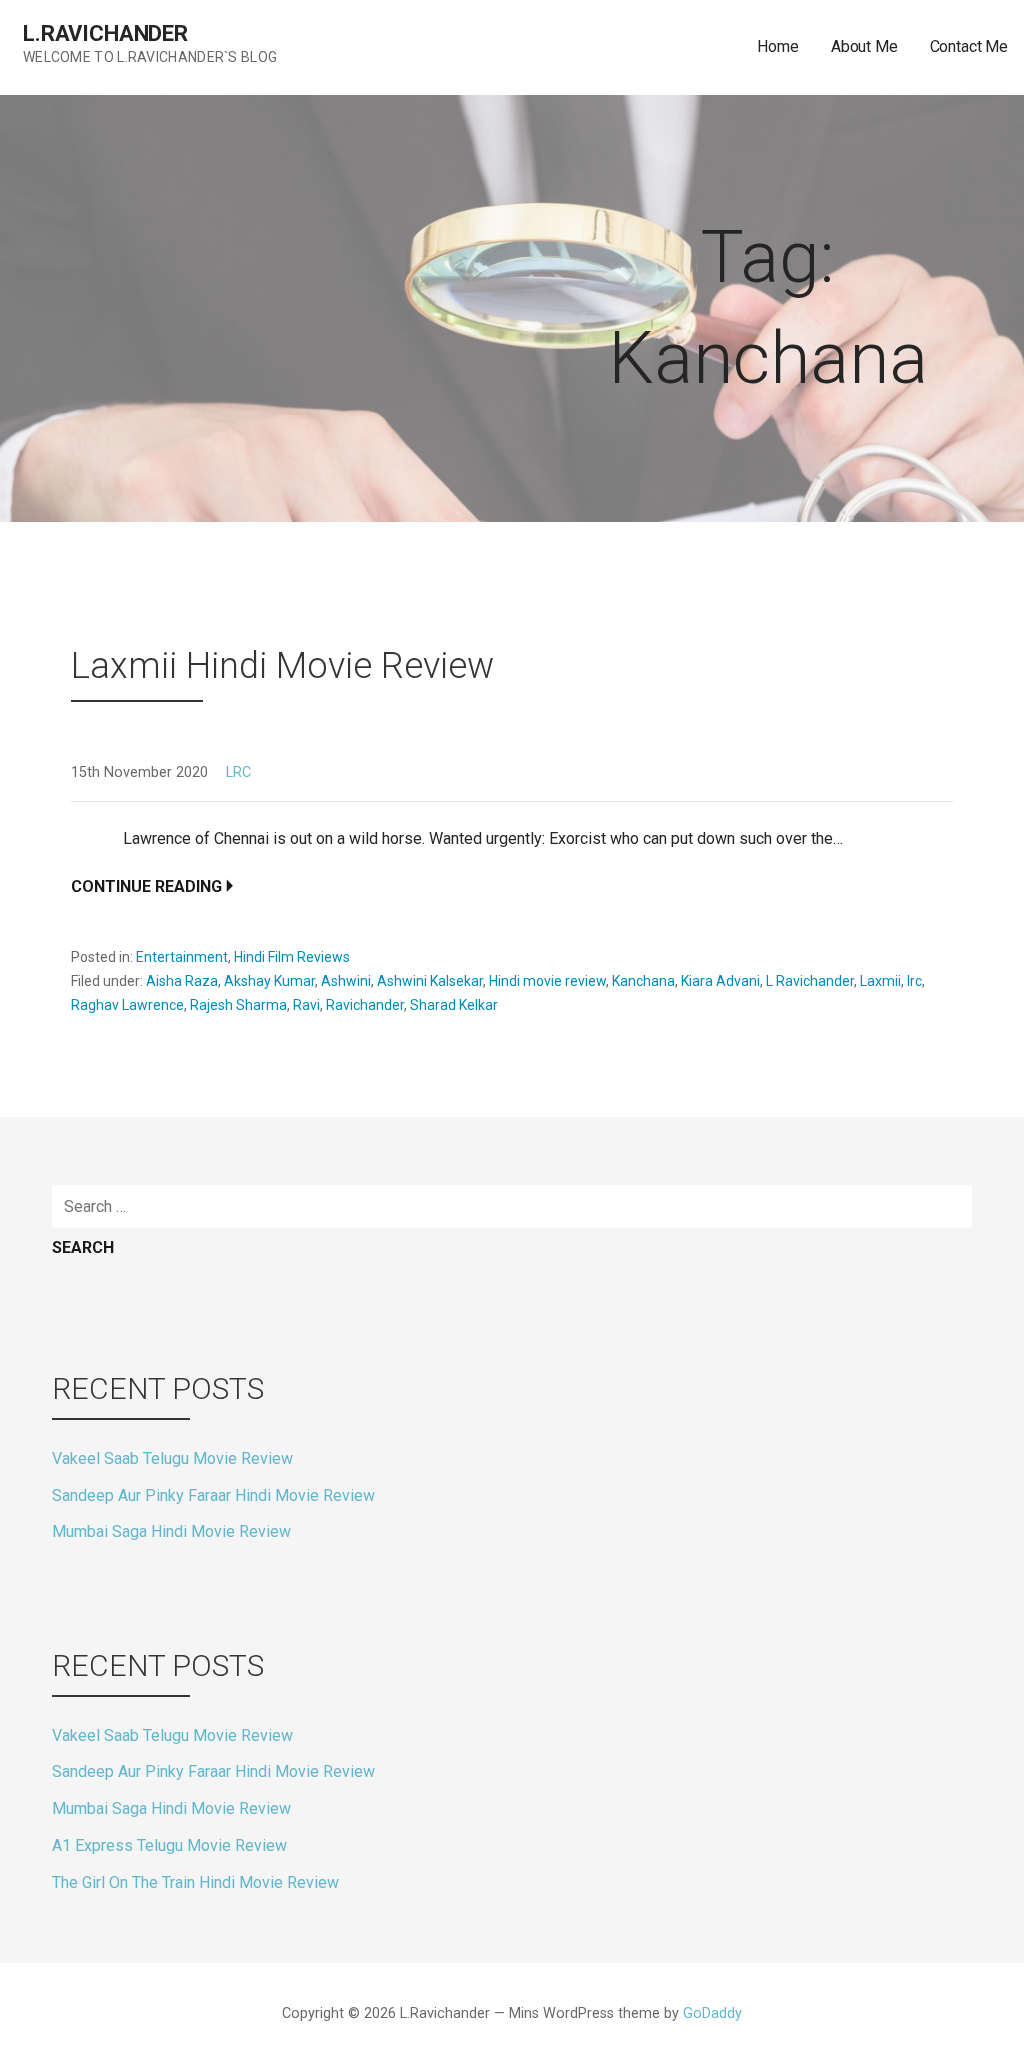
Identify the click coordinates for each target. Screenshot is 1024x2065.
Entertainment (182, 957)
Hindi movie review (547, 981)
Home (777, 46)
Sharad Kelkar (454, 1005)
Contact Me (969, 46)
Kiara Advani (720, 981)
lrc (914, 981)
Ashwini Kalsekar (430, 981)
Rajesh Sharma (238, 1005)
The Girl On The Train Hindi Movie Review (195, 1882)
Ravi (306, 1005)
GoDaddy (712, 2013)
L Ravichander (810, 981)
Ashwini (346, 981)
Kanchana (643, 981)
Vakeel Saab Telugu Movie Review (172, 1458)
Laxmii (880, 981)
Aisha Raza (182, 981)
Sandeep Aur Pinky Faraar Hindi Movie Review (213, 1495)
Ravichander (365, 1005)
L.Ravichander (105, 33)
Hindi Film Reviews (292, 957)
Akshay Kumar (269, 981)
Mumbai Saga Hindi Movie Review (171, 1531)
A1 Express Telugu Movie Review (169, 1845)
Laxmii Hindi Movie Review (282, 666)
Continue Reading (146, 886)
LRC (238, 772)
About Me (864, 46)
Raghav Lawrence (127, 1005)
